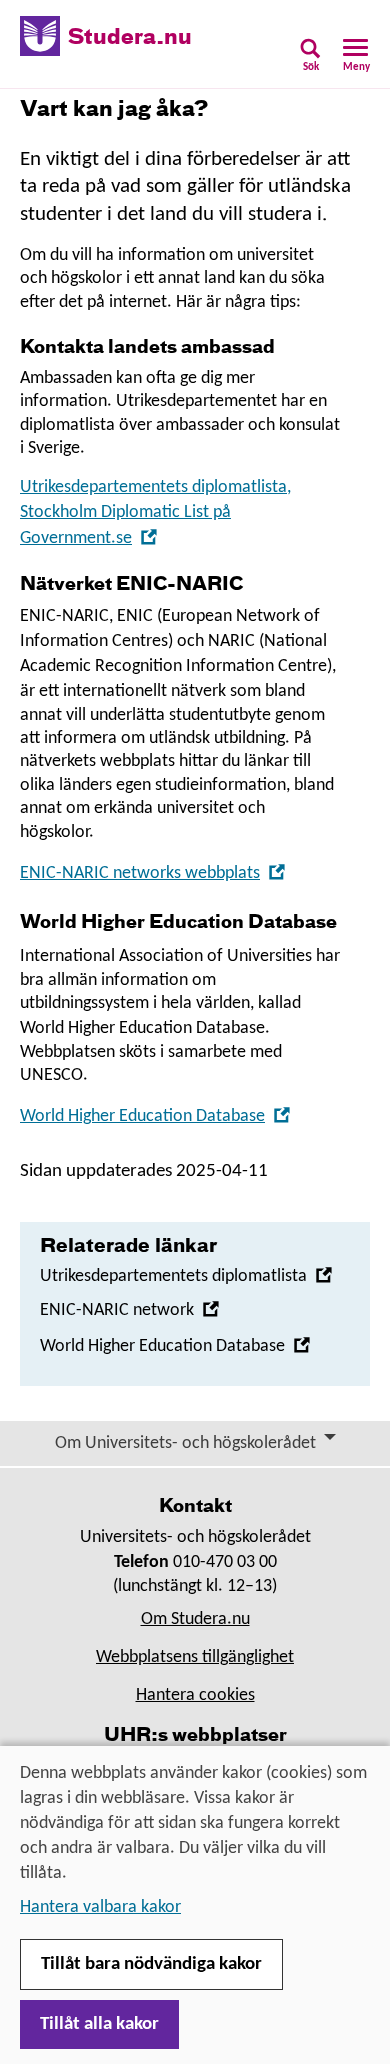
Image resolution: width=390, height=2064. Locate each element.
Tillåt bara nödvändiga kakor (151, 1964)
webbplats (153, 873)
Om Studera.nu (195, 1619)
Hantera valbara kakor (100, 1907)
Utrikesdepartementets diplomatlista (186, 1276)
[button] (310, 61)
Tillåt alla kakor (99, 2024)
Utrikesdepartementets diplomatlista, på (155, 512)
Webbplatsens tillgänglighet (195, 1657)
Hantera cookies (195, 1695)
